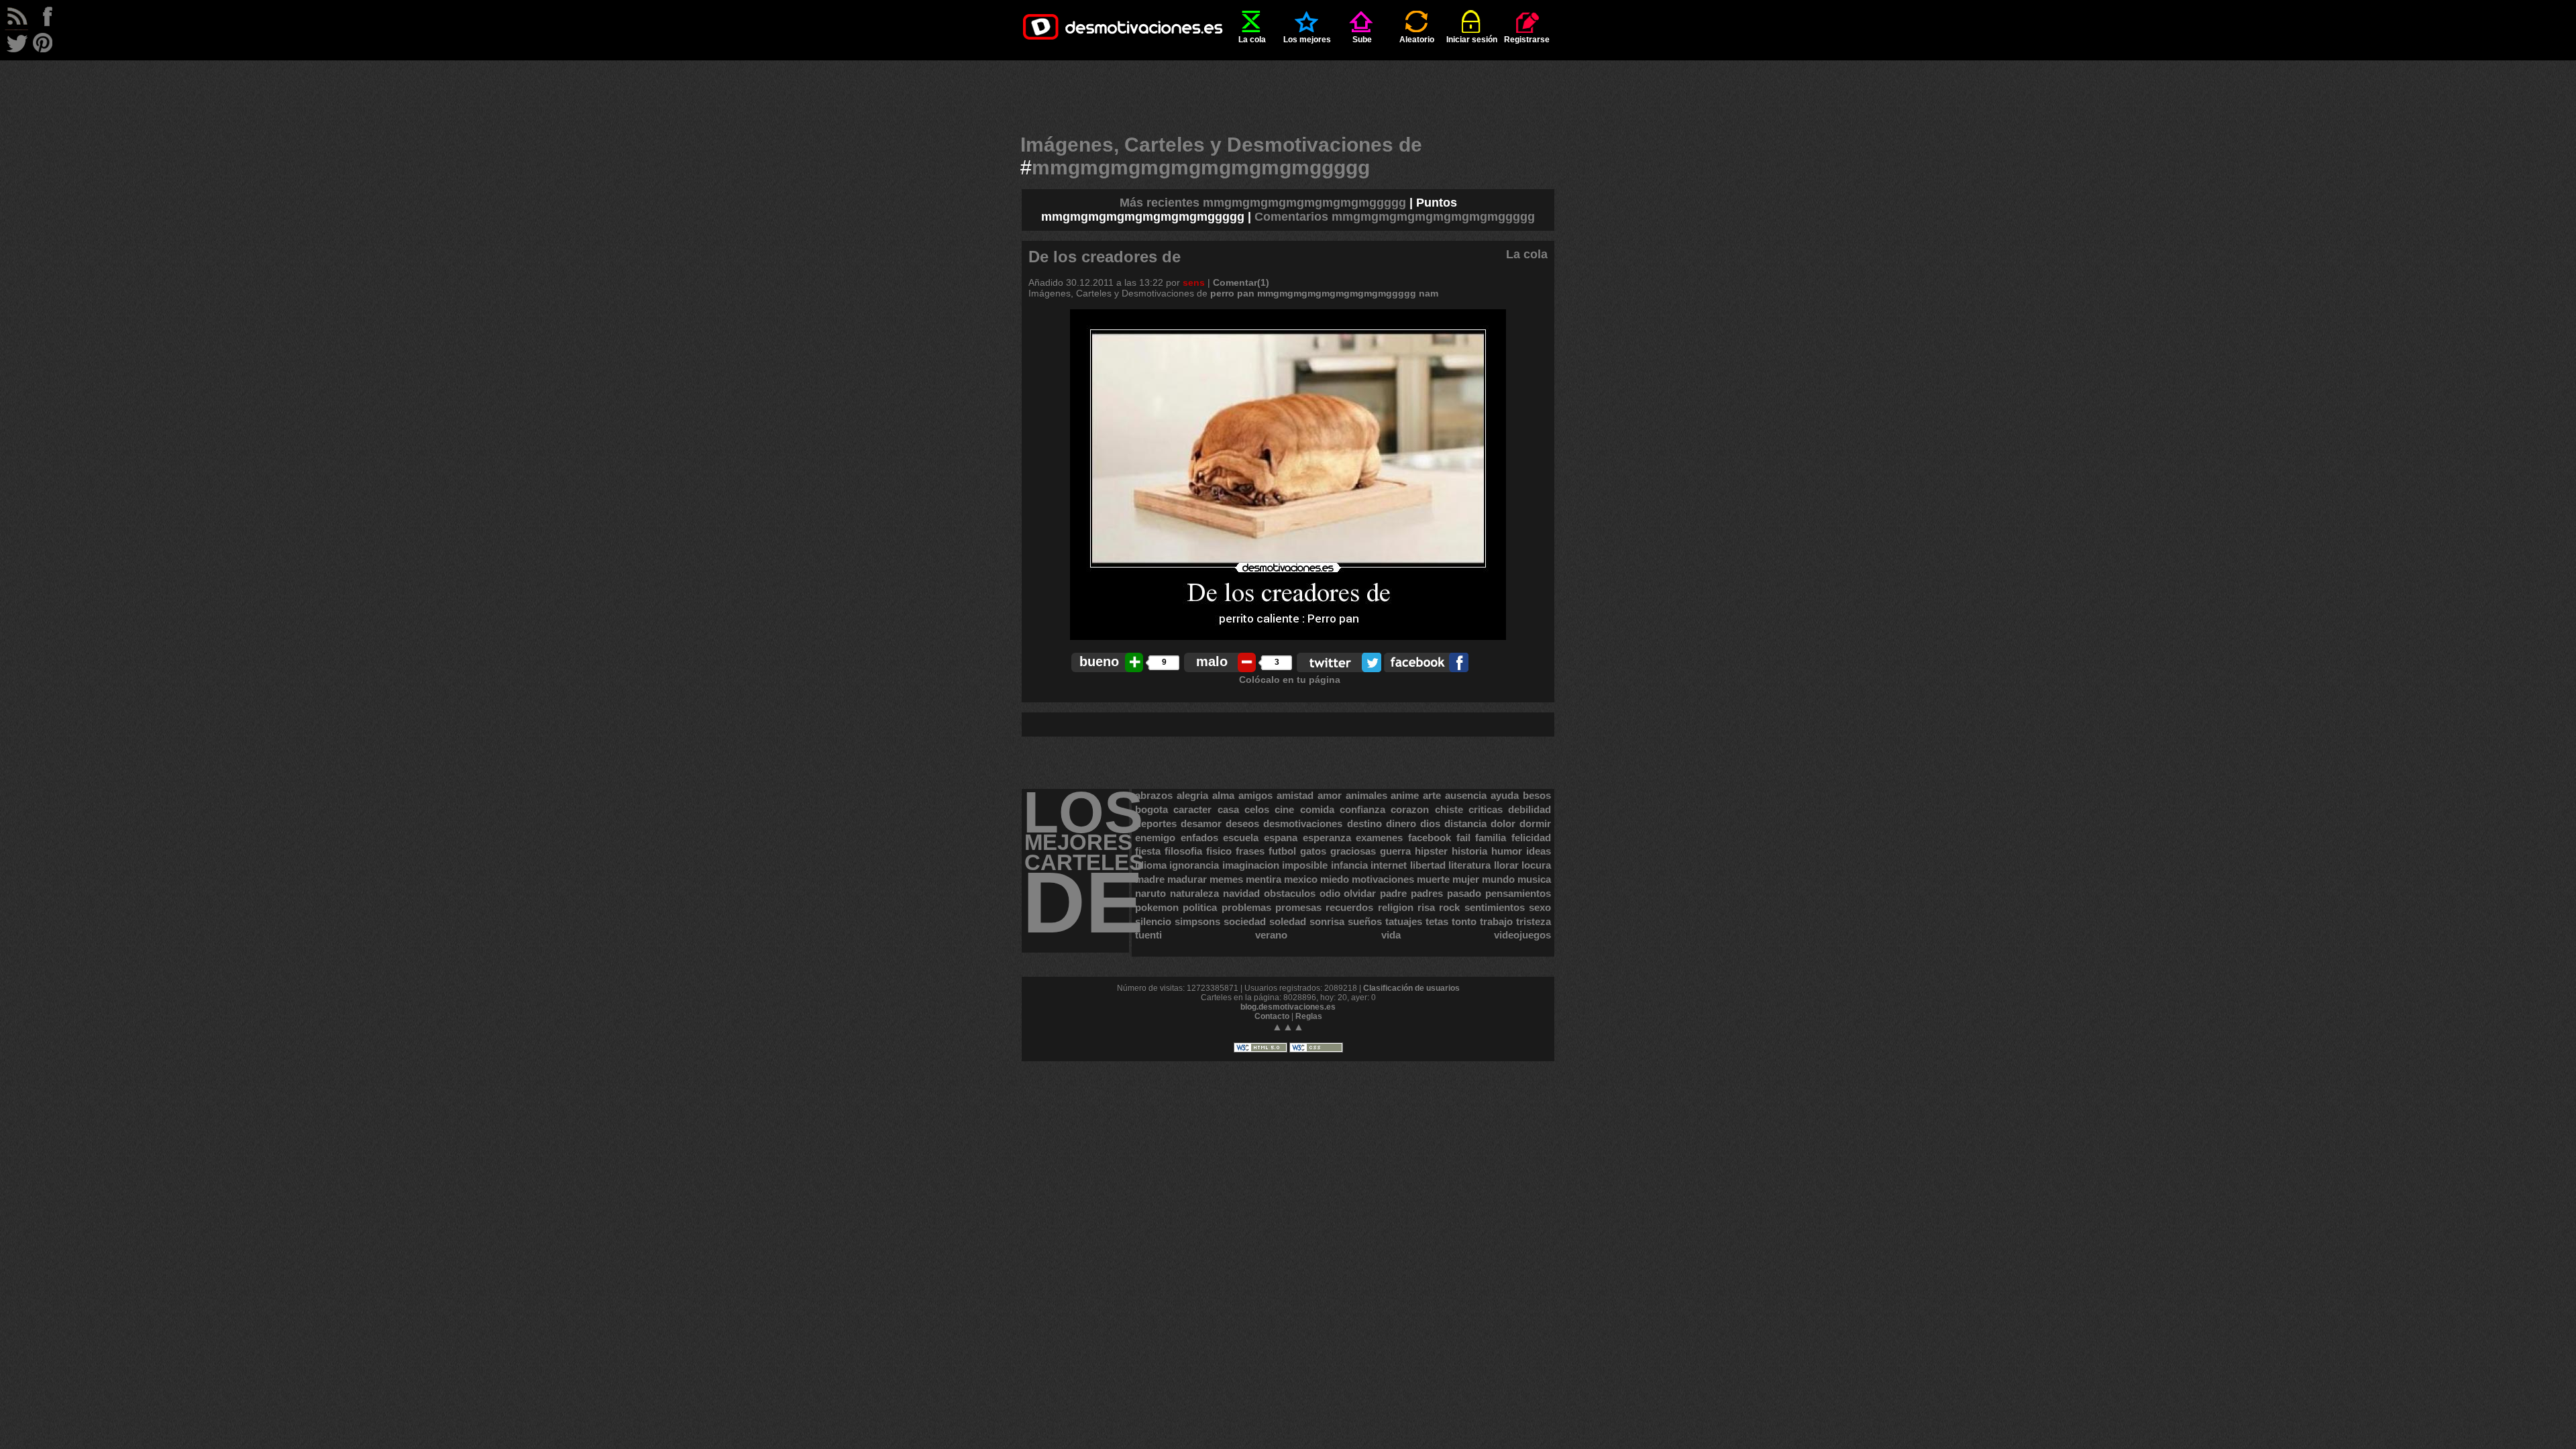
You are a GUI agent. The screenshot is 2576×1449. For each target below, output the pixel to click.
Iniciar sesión (1472, 40)
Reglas (1309, 1016)
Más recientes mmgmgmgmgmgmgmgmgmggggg (1263, 203)
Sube (1362, 40)
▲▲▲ (1288, 1027)
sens (1194, 282)
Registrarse (1527, 40)
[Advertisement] (1288, 91)
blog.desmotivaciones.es (1288, 1007)
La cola (1252, 40)
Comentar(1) (1241, 282)
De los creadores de (1105, 257)
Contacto (1272, 1016)
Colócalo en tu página (1290, 680)
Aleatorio (1417, 40)
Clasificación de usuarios (1411, 988)
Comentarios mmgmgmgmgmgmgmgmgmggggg (1395, 217)
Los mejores (1307, 40)
